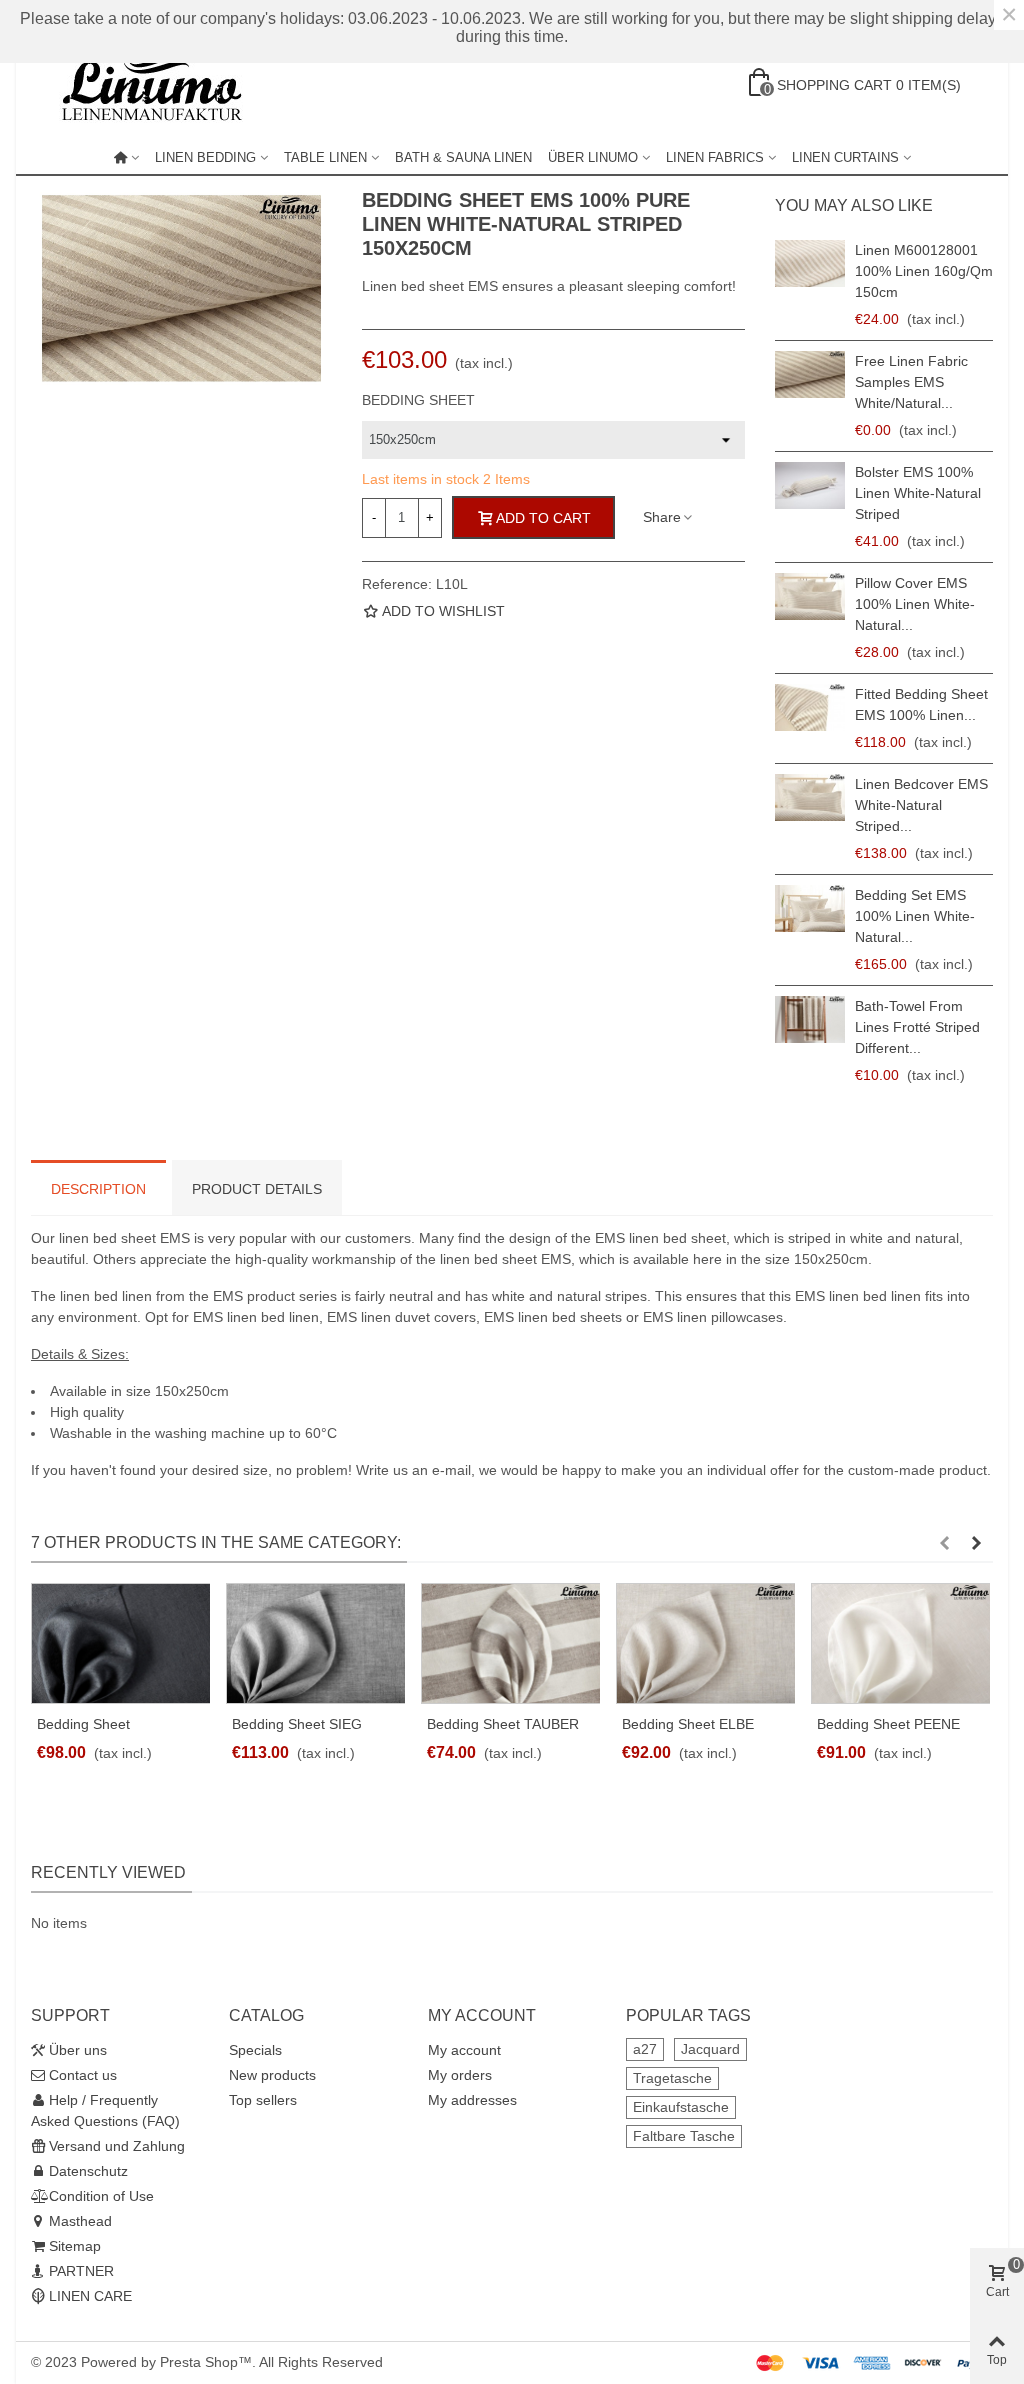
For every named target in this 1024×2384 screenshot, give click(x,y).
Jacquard (710, 2049)
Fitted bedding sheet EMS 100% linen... (921, 704)
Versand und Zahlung (117, 2146)
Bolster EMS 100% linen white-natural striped (918, 493)
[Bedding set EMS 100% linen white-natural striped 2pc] (810, 908)
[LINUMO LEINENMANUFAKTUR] (161, 85)
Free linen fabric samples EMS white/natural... (911, 382)
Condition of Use (101, 2196)
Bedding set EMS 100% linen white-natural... (915, 916)
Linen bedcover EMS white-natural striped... (921, 805)
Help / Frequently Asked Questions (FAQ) (105, 2110)
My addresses (472, 2100)
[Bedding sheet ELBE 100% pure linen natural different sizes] (705, 1643)
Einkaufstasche (681, 2107)
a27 (645, 2049)
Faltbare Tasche (684, 2136)
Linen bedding (205, 157)
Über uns (78, 2050)
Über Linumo (593, 157)
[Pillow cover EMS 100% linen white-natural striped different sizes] (810, 596)
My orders (460, 2075)
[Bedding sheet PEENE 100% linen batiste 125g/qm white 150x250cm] (900, 1643)
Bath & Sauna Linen (463, 157)
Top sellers (263, 2100)
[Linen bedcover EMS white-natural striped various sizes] (810, 797)
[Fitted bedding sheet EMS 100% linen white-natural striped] (810, 707)
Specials (255, 2050)
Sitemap (75, 2246)
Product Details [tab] (257, 1189)
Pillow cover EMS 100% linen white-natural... (915, 604)
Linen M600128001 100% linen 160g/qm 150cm (924, 271)
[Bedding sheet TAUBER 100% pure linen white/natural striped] (510, 1643)
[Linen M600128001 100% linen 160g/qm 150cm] (810, 263)
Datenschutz (88, 2171)
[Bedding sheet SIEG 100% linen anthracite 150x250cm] (315, 1643)
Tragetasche (672, 2078)
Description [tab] (98, 1189)
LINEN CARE (90, 2296)
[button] (944, 1543)
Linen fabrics (715, 157)
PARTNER (81, 2271)
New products (272, 2075)
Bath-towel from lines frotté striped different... (917, 1027)
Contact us (83, 2075)
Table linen (325, 157)
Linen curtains (845, 157)
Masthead (80, 2221)
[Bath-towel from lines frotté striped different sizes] (810, 1019)
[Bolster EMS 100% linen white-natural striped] (810, 485)
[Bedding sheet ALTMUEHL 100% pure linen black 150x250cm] (120, 1643)
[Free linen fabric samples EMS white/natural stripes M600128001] (810, 374)
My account (464, 2050)
